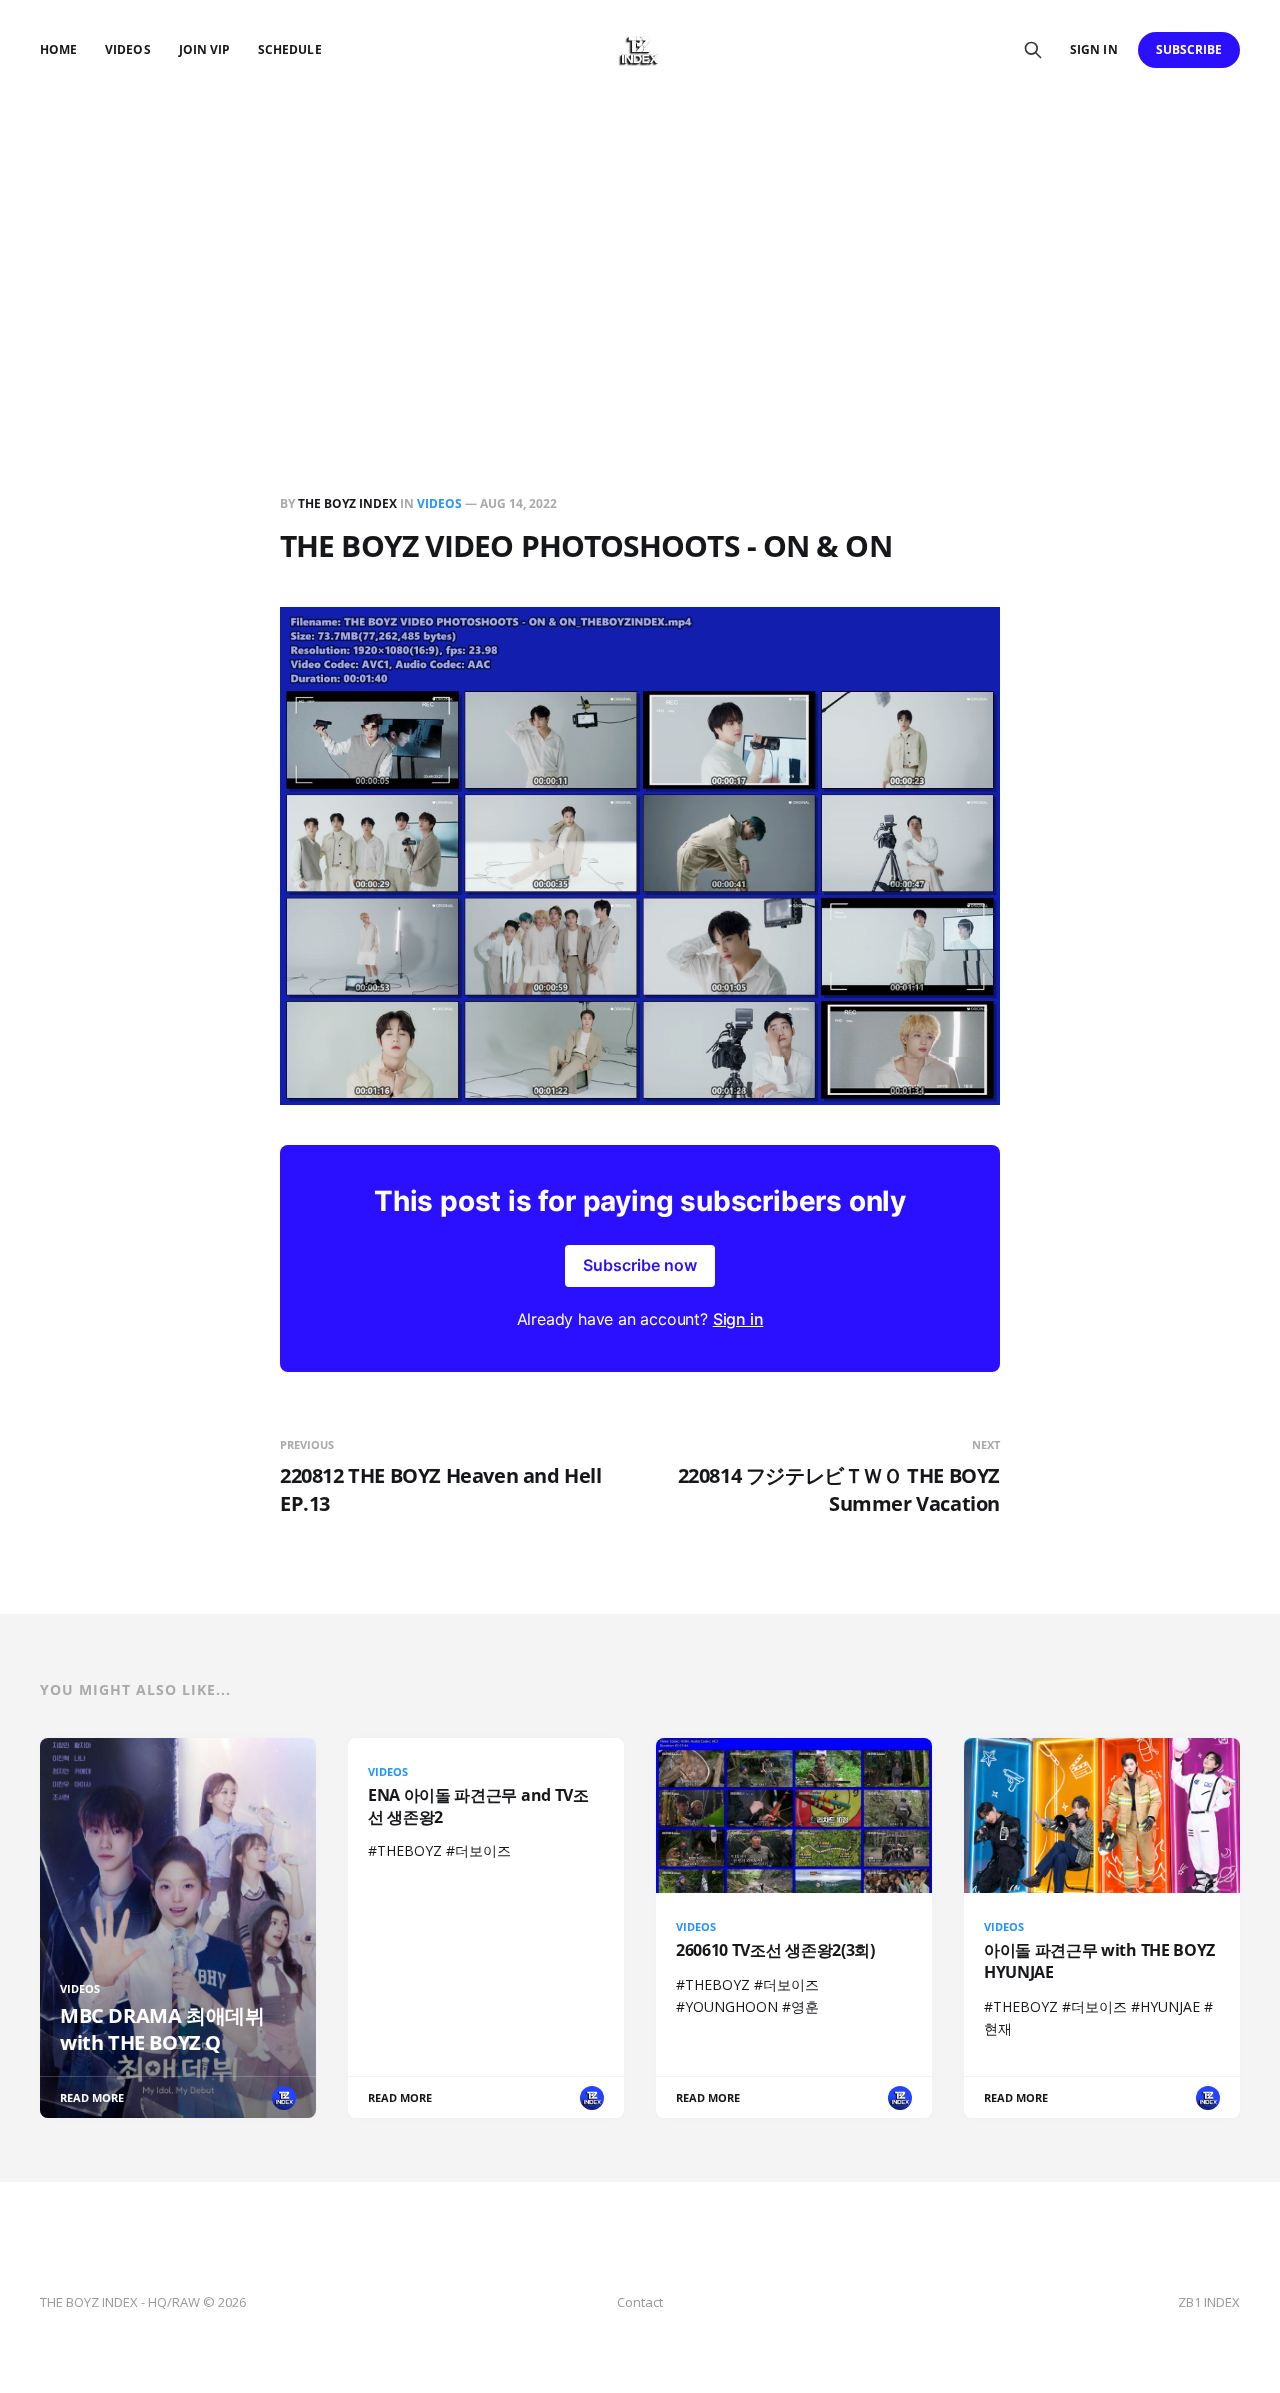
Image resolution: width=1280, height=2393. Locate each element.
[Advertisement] (640, 250)
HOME (58, 49)
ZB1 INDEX (1209, 2302)
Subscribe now (640, 1265)
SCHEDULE (289, 49)
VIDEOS (127, 49)
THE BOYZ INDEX (349, 503)
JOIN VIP (204, 49)
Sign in (1093, 49)
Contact (640, 2302)
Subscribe (1189, 49)
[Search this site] (1033, 50)
